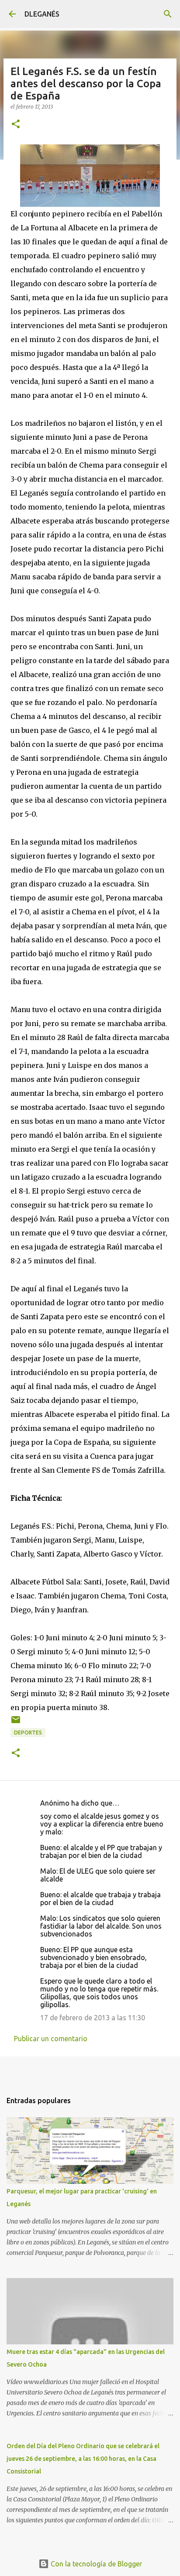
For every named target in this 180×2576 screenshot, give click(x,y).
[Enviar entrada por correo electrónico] (16, 1723)
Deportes (28, 1733)
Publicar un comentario (51, 2039)
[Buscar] (168, 14)
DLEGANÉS (42, 14)
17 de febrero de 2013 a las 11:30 (93, 2018)
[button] (16, 125)
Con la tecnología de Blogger (95, 2564)
